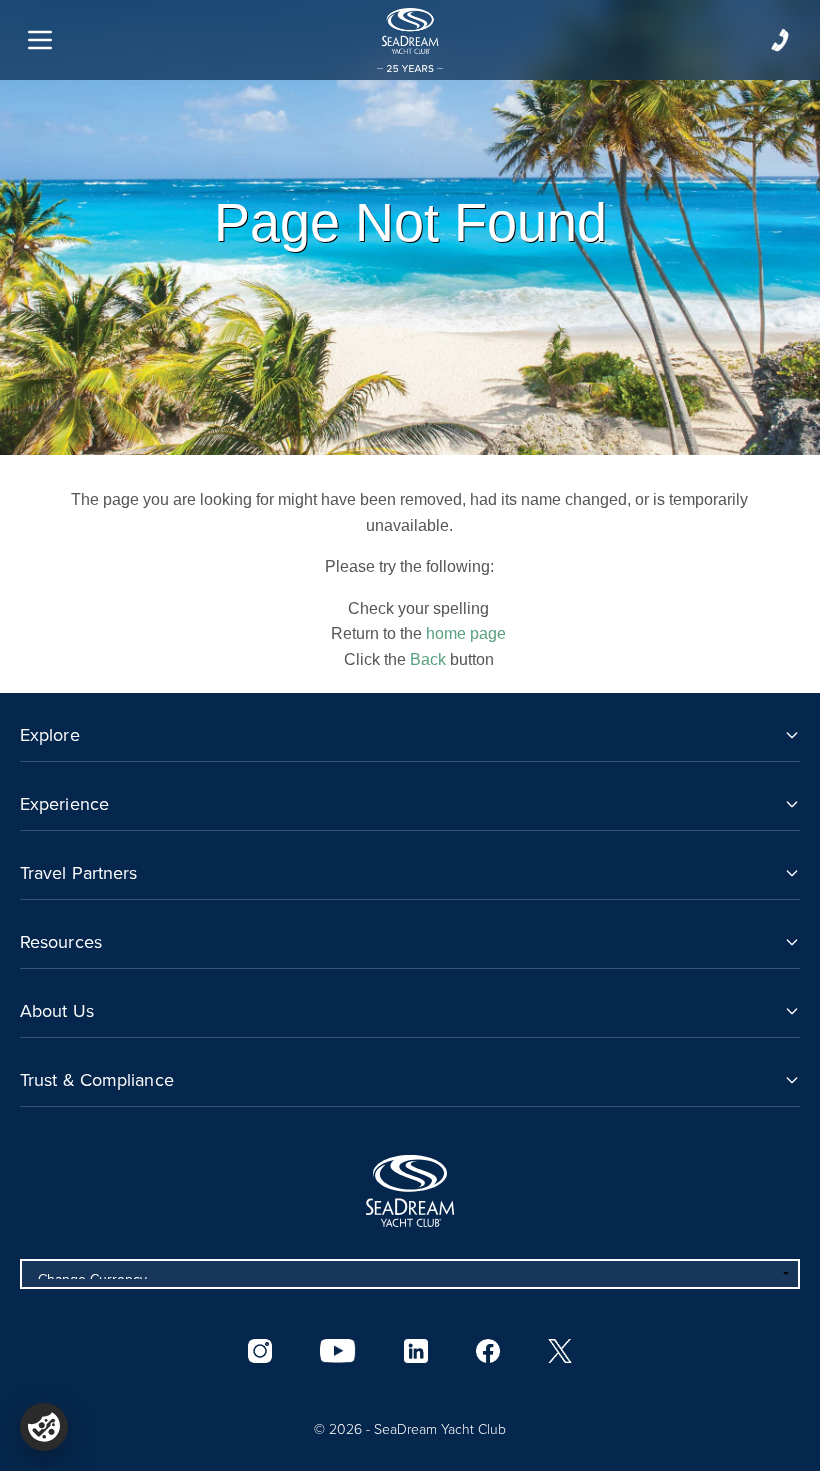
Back (428, 659)
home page (466, 633)
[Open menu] (40, 40)
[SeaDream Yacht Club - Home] (410, 1191)
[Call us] (780, 40)
